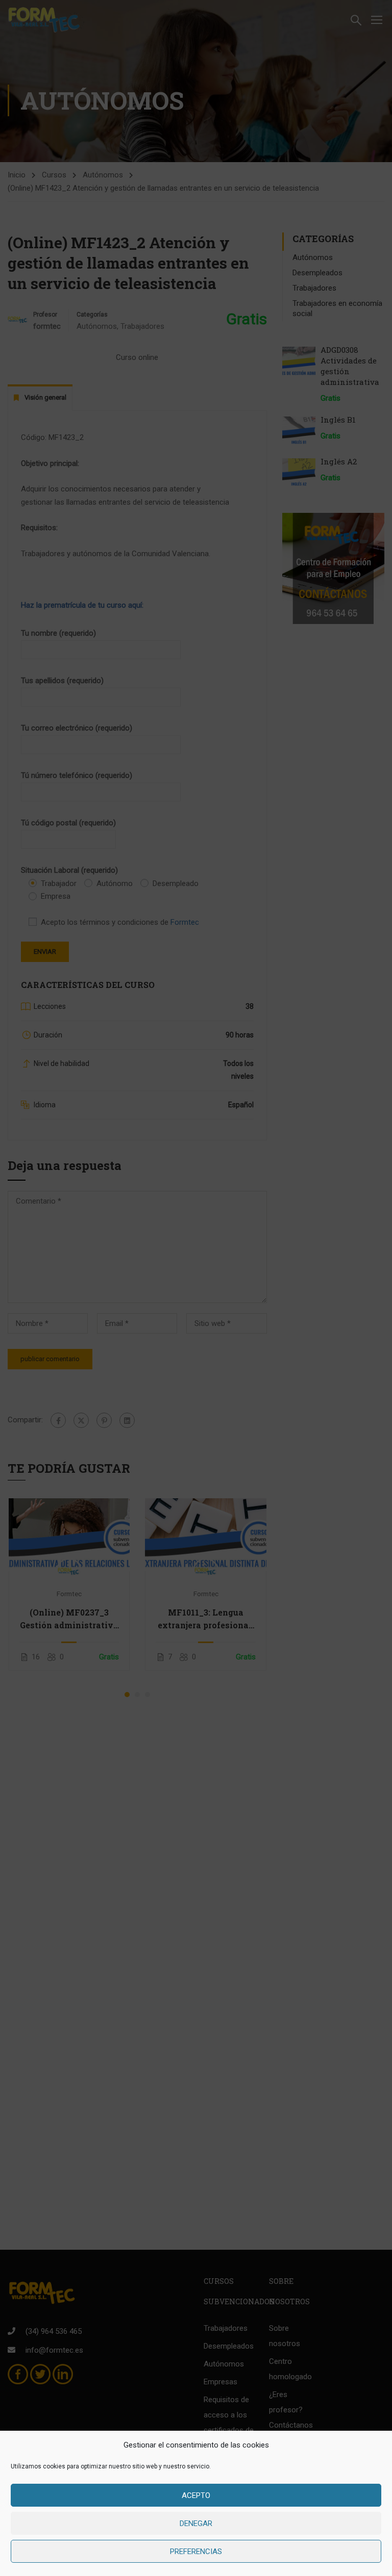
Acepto (196, 2495)
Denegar (196, 2523)
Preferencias (196, 2552)
